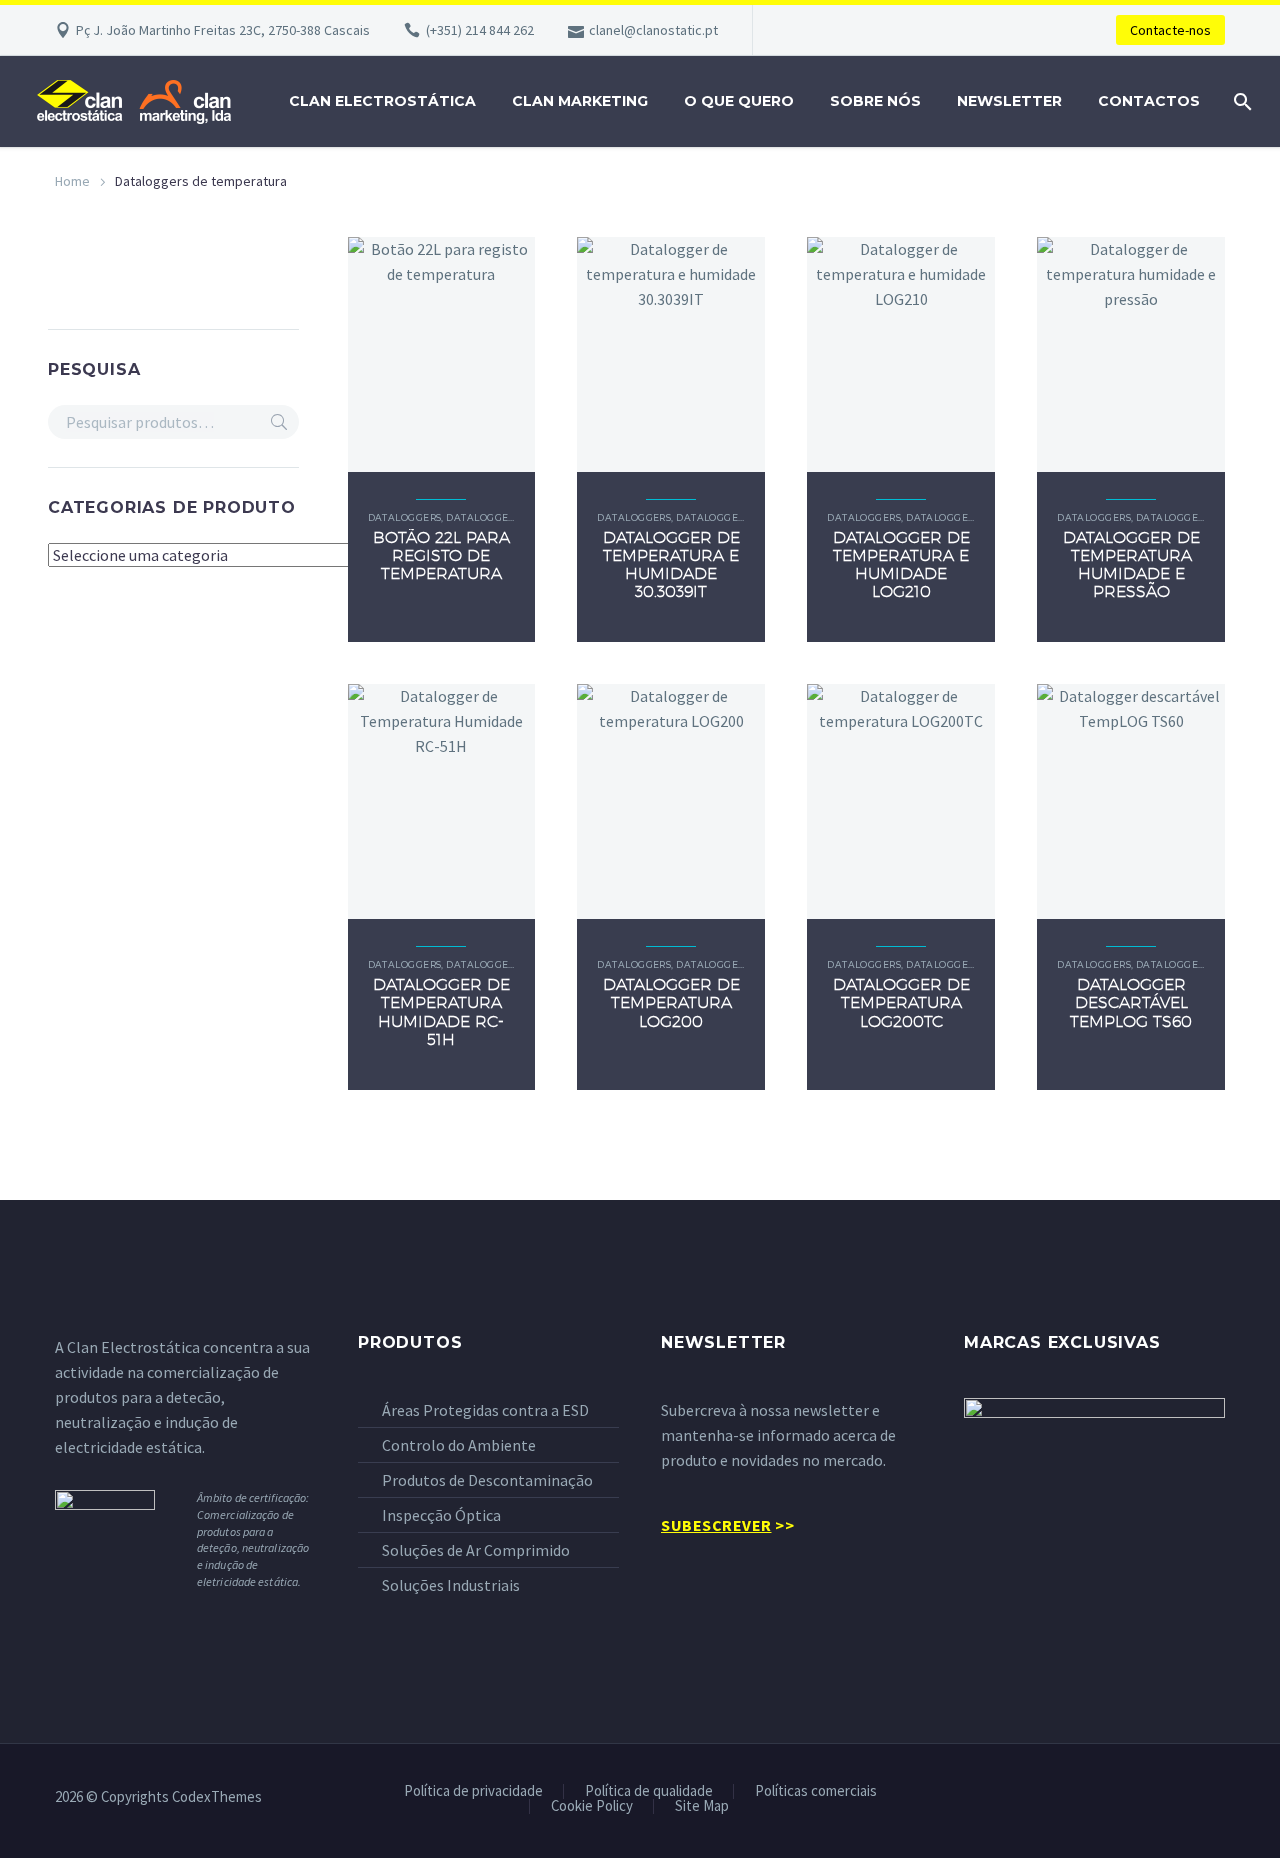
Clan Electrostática (382, 101)
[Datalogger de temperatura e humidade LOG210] (901, 354)
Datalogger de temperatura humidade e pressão (1131, 565)
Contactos (1149, 101)
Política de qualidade (649, 1791)
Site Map (702, 1806)
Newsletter (1009, 101)
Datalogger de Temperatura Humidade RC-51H (441, 1012)
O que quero (739, 101)
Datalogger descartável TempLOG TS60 (1131, 1002)
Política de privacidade (473, 1791)
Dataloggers (405, 517)
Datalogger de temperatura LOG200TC (901, 1002)
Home (72, 181)
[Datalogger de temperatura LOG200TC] (901, 801)
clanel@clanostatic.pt (653, 30)
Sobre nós (875, 101)
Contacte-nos (1170, 30)
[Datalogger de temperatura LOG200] (671, 801)
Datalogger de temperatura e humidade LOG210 (901, 565)
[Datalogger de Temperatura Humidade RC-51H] (442, 801)
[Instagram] (1219, 1798)
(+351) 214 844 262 (480, 30)
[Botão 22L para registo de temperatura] (442, 354)
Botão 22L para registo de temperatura (441, 555)
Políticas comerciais (816, 1791)
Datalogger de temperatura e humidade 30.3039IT (671, 565)
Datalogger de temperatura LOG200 (671, 1002)
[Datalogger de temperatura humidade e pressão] (1131, 354)
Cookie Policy (592, 1806)
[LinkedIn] (1193, 1798)
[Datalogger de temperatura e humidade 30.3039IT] (671, 354)
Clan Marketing (580, 101)
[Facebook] (1167, 1798)
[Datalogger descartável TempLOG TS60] (1131, 801)
